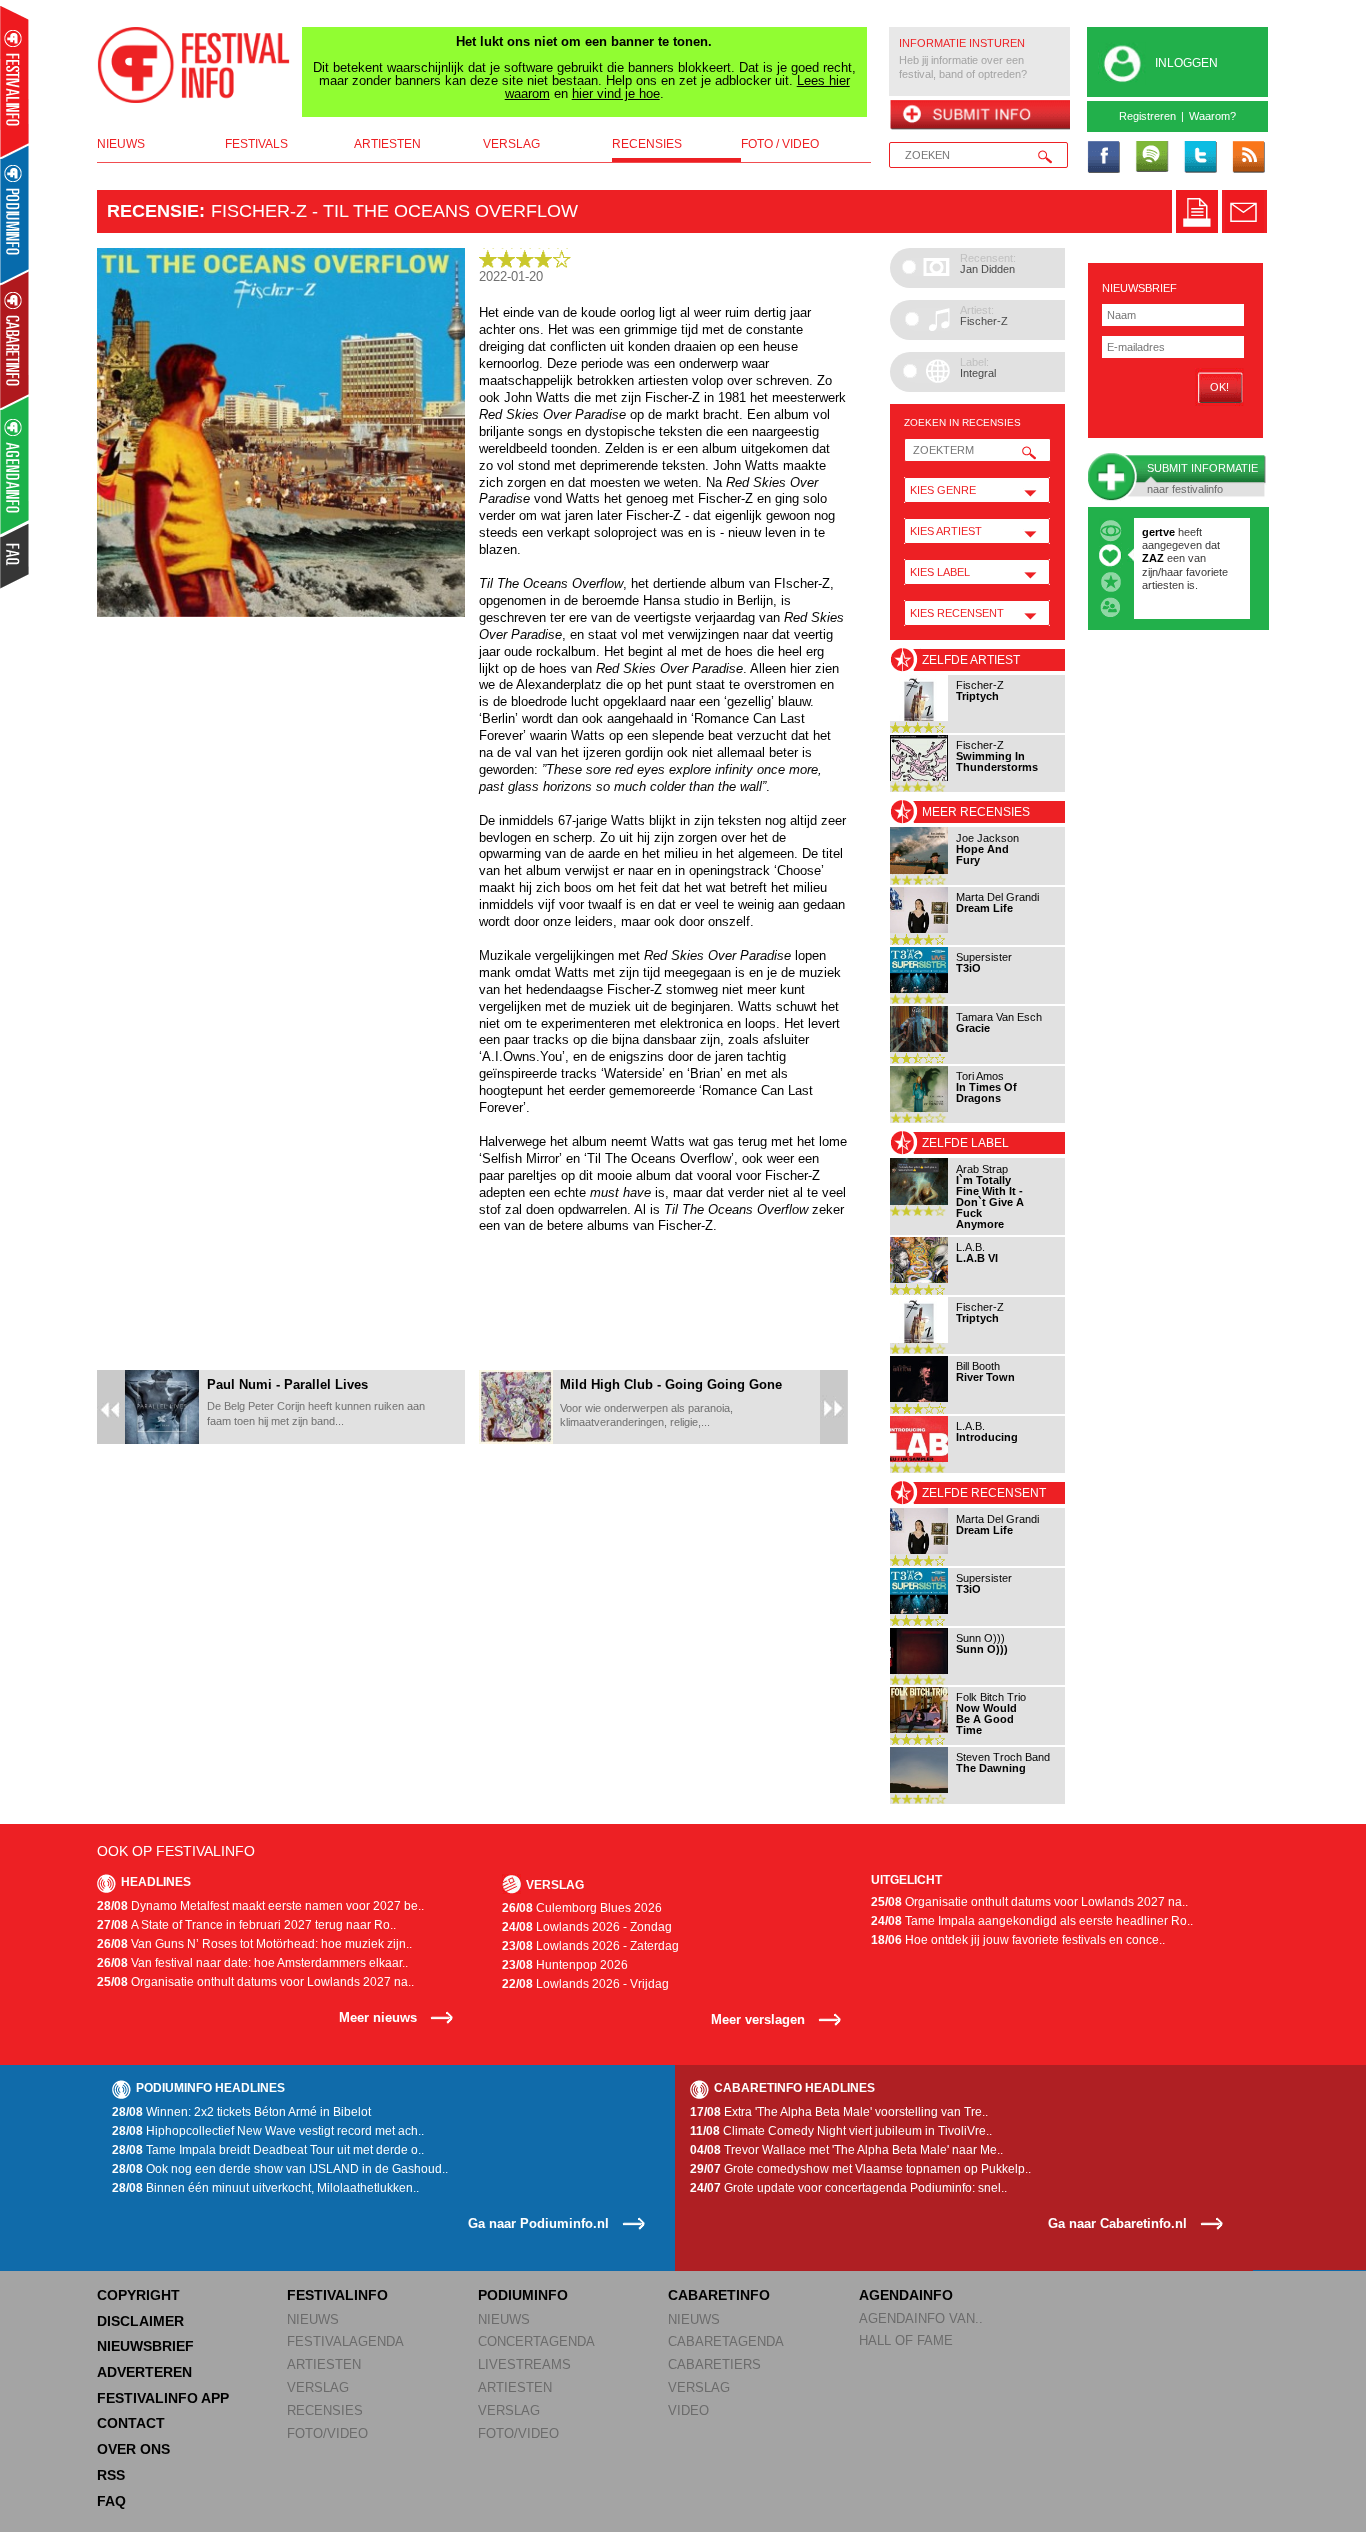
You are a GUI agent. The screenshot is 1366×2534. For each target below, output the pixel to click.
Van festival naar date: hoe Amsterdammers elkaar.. (252, 1963)
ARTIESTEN (324, 2364)
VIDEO (688, 2410)
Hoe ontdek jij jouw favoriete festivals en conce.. (1018, 1940)
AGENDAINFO (906, 2295)
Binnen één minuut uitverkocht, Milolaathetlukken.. (265, 2188)
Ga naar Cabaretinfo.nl (1117, 2223)
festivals (256, 144)
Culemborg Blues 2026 (582, 1908)
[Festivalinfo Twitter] (1200, 158)
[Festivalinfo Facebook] (1104, 158)
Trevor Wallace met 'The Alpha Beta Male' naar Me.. (846, 2150)
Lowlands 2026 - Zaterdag (590, 1946)
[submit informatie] (979, 116)
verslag (511, 144)
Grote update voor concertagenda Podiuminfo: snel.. (848, 2188)
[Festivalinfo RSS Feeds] (1248, 158)
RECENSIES (325, 2410)
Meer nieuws (378, 2017)
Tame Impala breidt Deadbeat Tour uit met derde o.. (268, 2150)
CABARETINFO (719, 2295)
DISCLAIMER (140, 2321)
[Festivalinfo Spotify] (1152, 158)
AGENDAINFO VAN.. (921, 2318)
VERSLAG (318, 2387)
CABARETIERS (714, 2364)
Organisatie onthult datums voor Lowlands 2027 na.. (255, 1982)
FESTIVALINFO (337, 2295)
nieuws (121, 144)
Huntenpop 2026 (565, 1965)
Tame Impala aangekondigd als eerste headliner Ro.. (1032, 1921)
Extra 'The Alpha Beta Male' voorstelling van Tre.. (839, 2112)
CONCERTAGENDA (536, 2341)
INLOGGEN (1186, 63)
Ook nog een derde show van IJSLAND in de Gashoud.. (280, 2169)
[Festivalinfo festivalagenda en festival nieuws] (14, 81)
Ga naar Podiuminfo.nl (538, 2223)
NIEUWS (313, 2319)
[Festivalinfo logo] (194, 65)
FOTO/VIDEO (327, 2433)
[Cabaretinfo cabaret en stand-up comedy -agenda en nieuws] (14, 339)
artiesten (387, 144)
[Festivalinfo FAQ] (15, 556)
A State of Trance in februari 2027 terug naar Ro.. (246, 1925)
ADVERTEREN (144, 2372)
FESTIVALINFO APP (163, 2398)
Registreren (1147, 116)
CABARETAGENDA (726, 2341)
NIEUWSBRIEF (1139, 288)
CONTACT (131, 2423)
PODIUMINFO (523, 2295)
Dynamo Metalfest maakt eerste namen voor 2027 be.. (260, 1906)
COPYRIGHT (138, 2295)
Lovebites (1169, 558)
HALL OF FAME (906, 2340)
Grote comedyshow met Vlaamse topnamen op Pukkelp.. (860, 2169)
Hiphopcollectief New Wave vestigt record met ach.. (268, 2131)
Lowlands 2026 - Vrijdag (585, 1984)
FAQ (111, 2501)
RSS (111, 2475)
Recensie (153, 211)
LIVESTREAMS (524, 2364)
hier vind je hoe (616, 93)
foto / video (780, 144)
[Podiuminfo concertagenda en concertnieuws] (15, 213)
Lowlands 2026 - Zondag (587, 1927)
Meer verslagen (758, 2019)
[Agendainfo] (15, 465)
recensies (647, 144)
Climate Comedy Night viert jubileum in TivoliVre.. (841, 2131)
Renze (1158, 532)
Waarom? (1212, 116)
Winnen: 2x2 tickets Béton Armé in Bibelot (241, 2112)
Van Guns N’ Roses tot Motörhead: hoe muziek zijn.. (254, 1944)
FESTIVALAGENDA (345, 2341)
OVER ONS (133, 2449)
